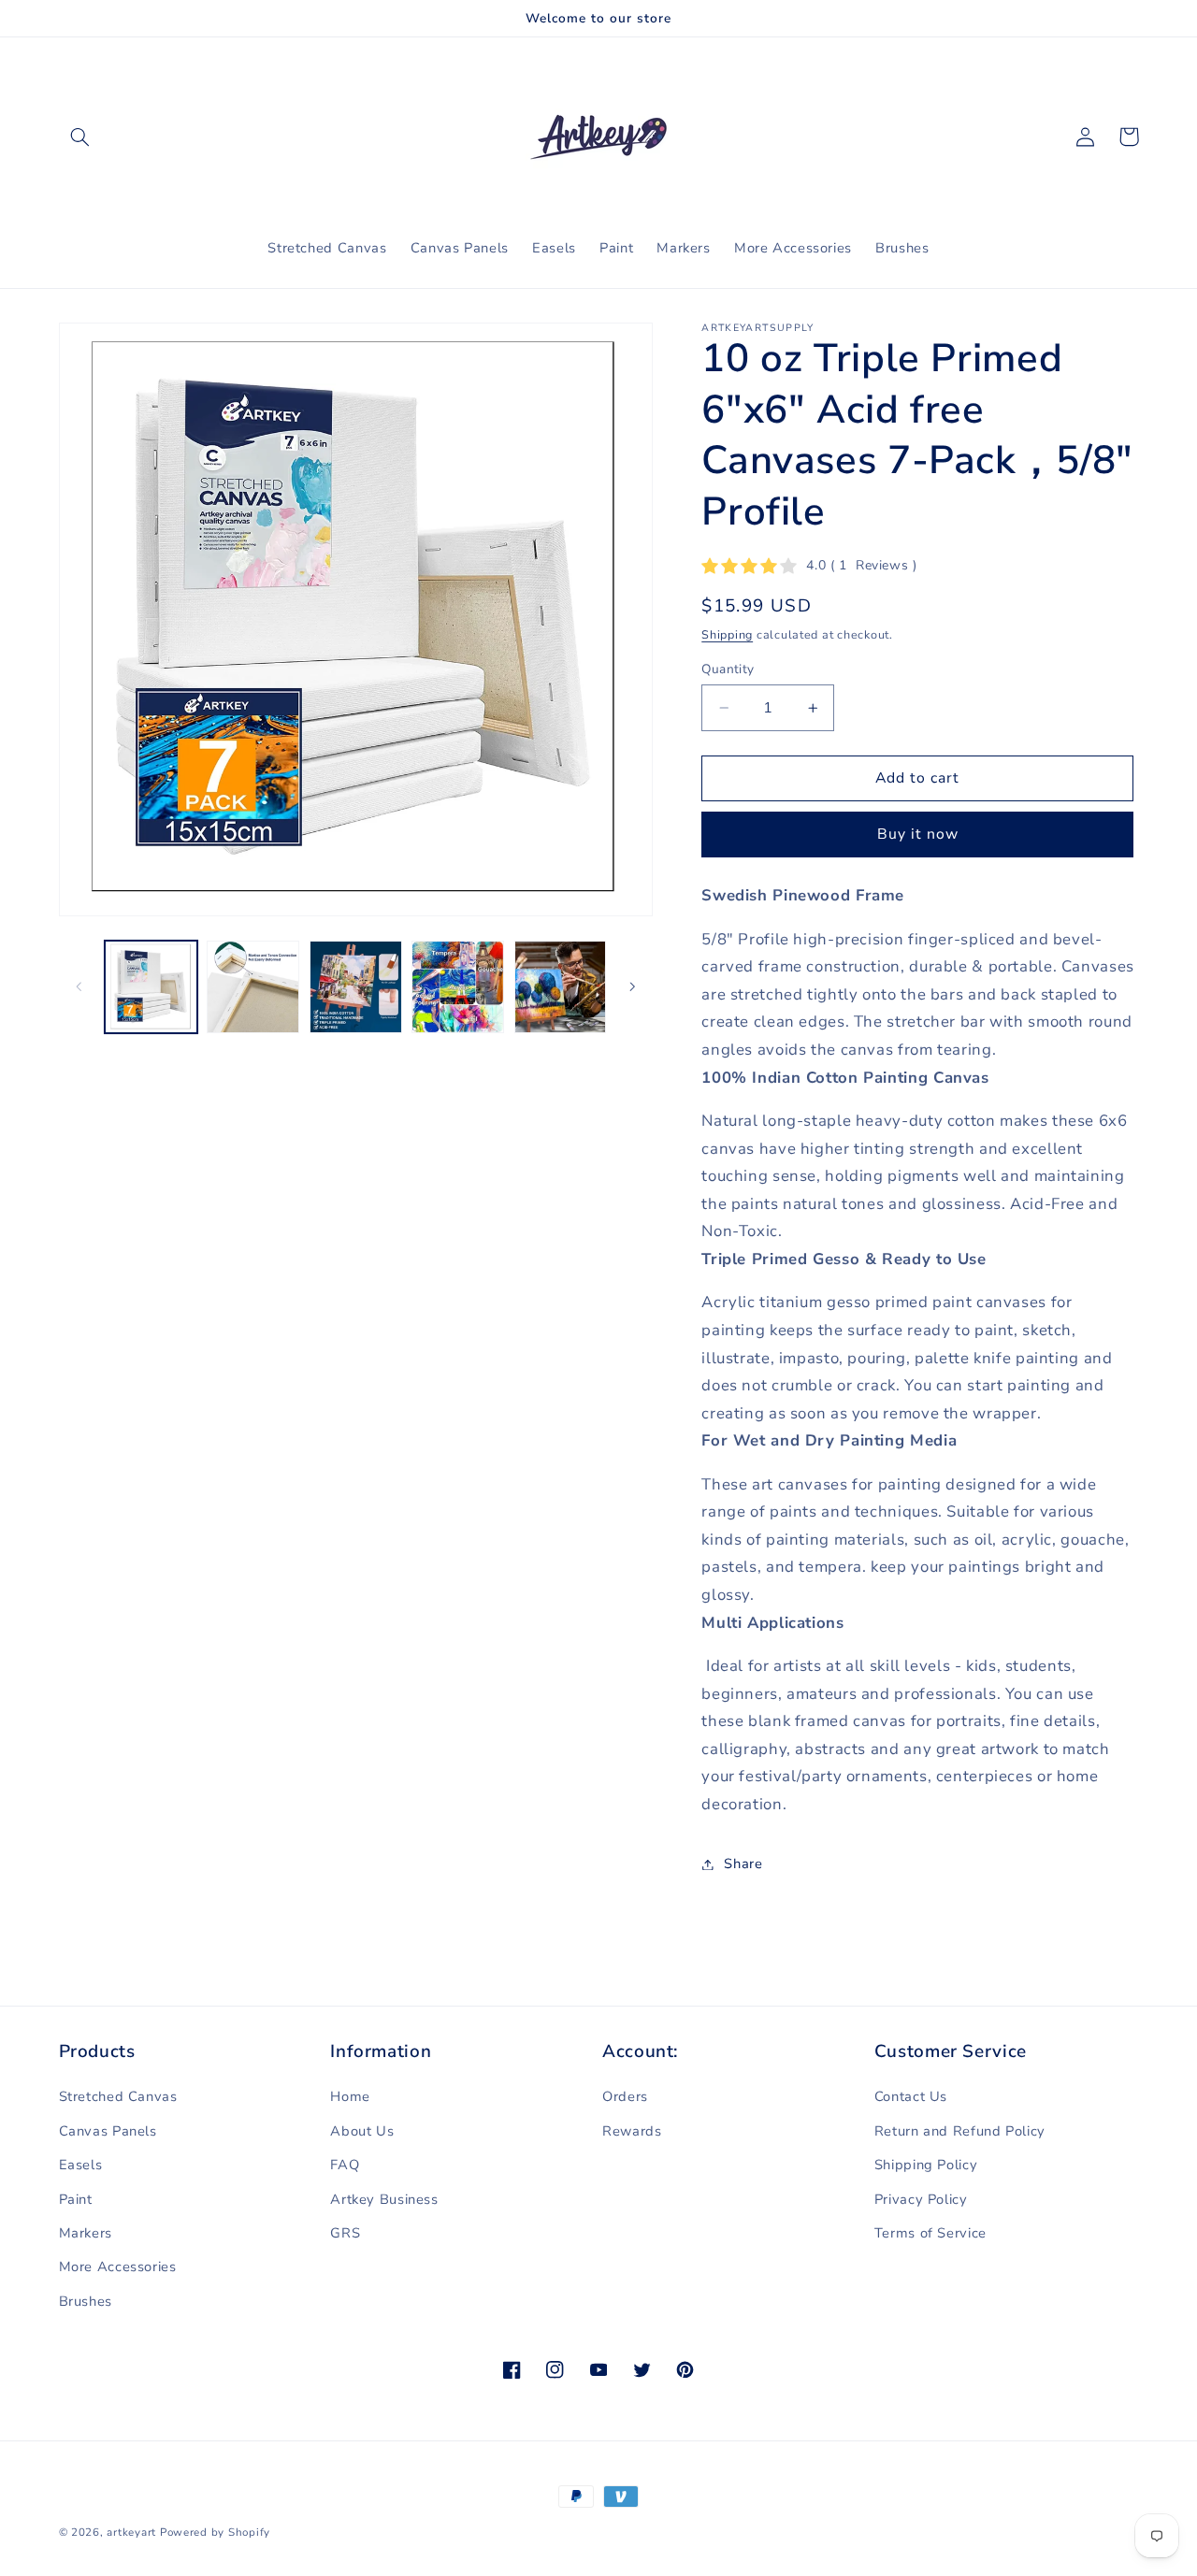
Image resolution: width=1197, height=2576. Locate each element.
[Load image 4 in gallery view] (458, 987)
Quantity (728, 669)
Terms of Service (930, 2233)
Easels (81, 2165)
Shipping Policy (926, 2165)
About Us (362, 2131)
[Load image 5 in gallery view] (561, 987)
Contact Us (911, 2096)
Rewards (632, 2131)
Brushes (86, 2301)
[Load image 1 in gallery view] (151, 987)
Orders (625, 2096)
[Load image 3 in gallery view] (356, 987)
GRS (345, 2233)
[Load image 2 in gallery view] (253, 987)
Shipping (727, 634)
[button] (80, 137)
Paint (76, 2199)
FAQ (345, 2165)
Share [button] (743, 1864)
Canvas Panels (108, 2131)
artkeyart (131, 2532)
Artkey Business (384, 2199)
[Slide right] (632, 987)
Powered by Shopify (215, 2532)
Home (350, 2096)
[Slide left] (79, 987)
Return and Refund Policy (960, 2131)
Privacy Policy (921, 2199)
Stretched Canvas (118, 2096)
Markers (86, 2233)
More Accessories (118, 2267)
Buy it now (918, 834)
